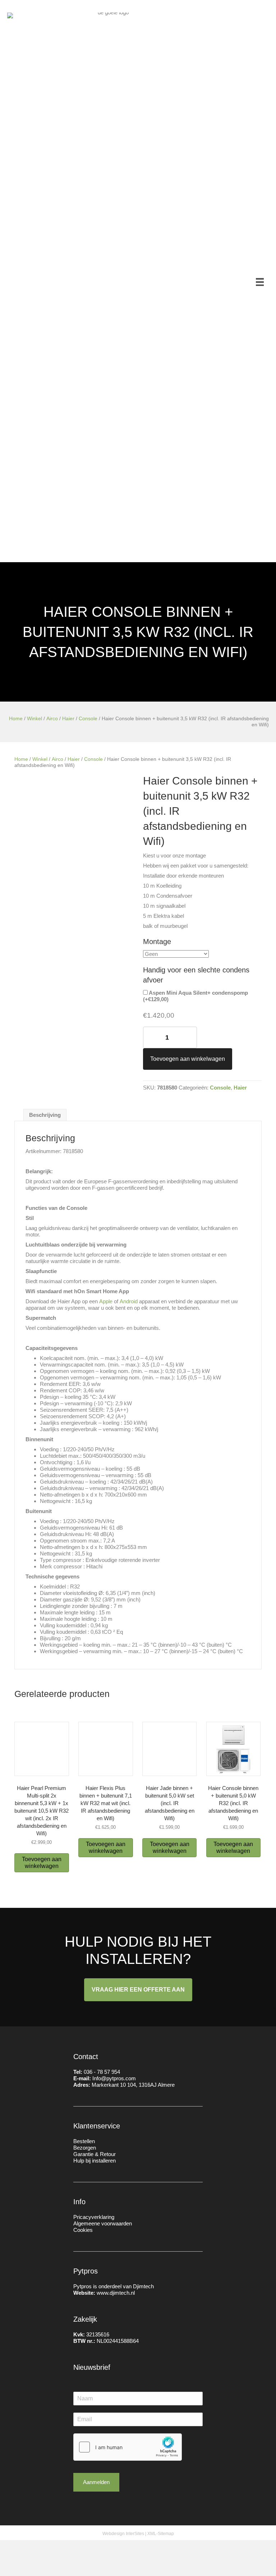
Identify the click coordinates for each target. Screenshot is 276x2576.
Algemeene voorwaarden (103, 2223)
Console (88, 719)
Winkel (34, 719)
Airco (52, 719)
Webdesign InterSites (123, 2534)
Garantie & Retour (95, 2154)
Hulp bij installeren (95, 2161)
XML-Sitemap (161, 2534)
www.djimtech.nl (116, 2293)
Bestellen (84, 2141)
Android (129, 1301)
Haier (68, 719)
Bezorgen (85, 2148)
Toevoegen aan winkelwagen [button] (42, 1863)
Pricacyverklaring (94, 2217)
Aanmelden (96, 2482)
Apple (106, 1301)
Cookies (83, 2230)
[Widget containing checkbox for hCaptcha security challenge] (128, 2447)
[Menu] (260, 282)
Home (16, 719)
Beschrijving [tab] (45, 1115)
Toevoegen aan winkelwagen (188, 1059)
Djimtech (143, 2286)
